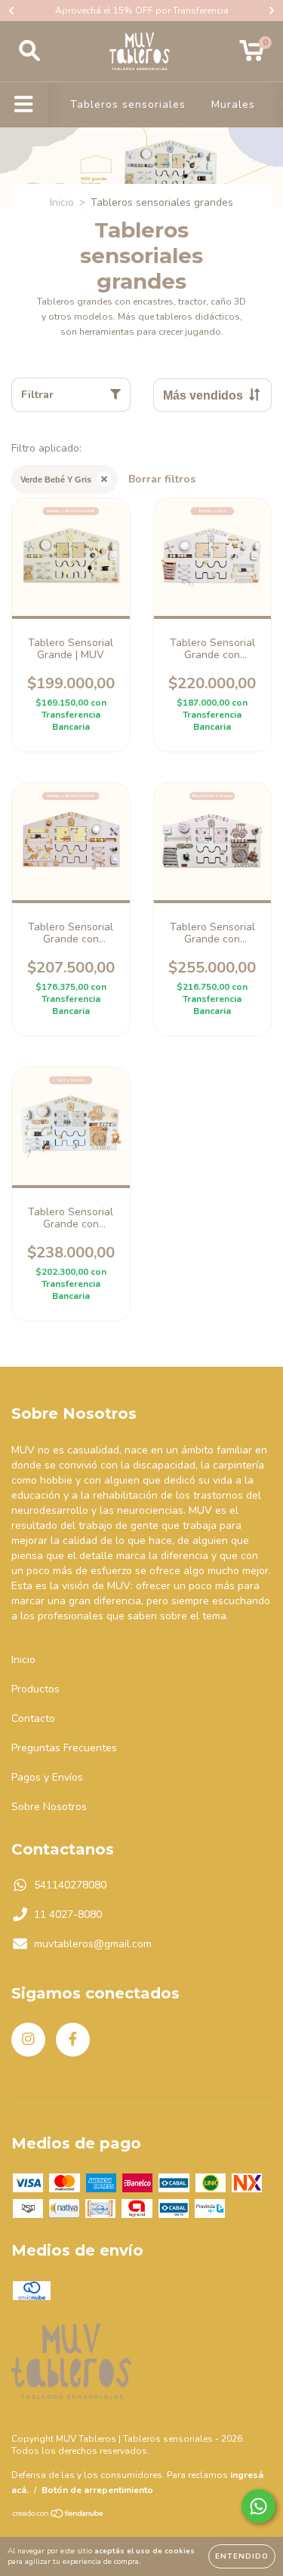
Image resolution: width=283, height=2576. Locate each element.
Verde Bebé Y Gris (56, 479)
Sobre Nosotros (49, 1807)
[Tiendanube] (58, 2516)
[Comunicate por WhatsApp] (258, 2506)
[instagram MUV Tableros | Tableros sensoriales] (28, 2040)
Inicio (62, 202)
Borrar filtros (162, 479)
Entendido (242, 2556)
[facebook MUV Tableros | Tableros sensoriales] (73, 2040)
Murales (233, 104)
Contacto (33, 1718)
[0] (252, 55)
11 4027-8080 (68, 1914)
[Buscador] (29, 51)
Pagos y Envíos (47, 1777)
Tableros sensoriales (128, 104)
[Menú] (24, 105)
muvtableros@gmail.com (93, 1944)
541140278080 (70, 1885)
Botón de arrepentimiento (97, 2490)
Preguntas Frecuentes (64, 1748)
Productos (35, 1689)
